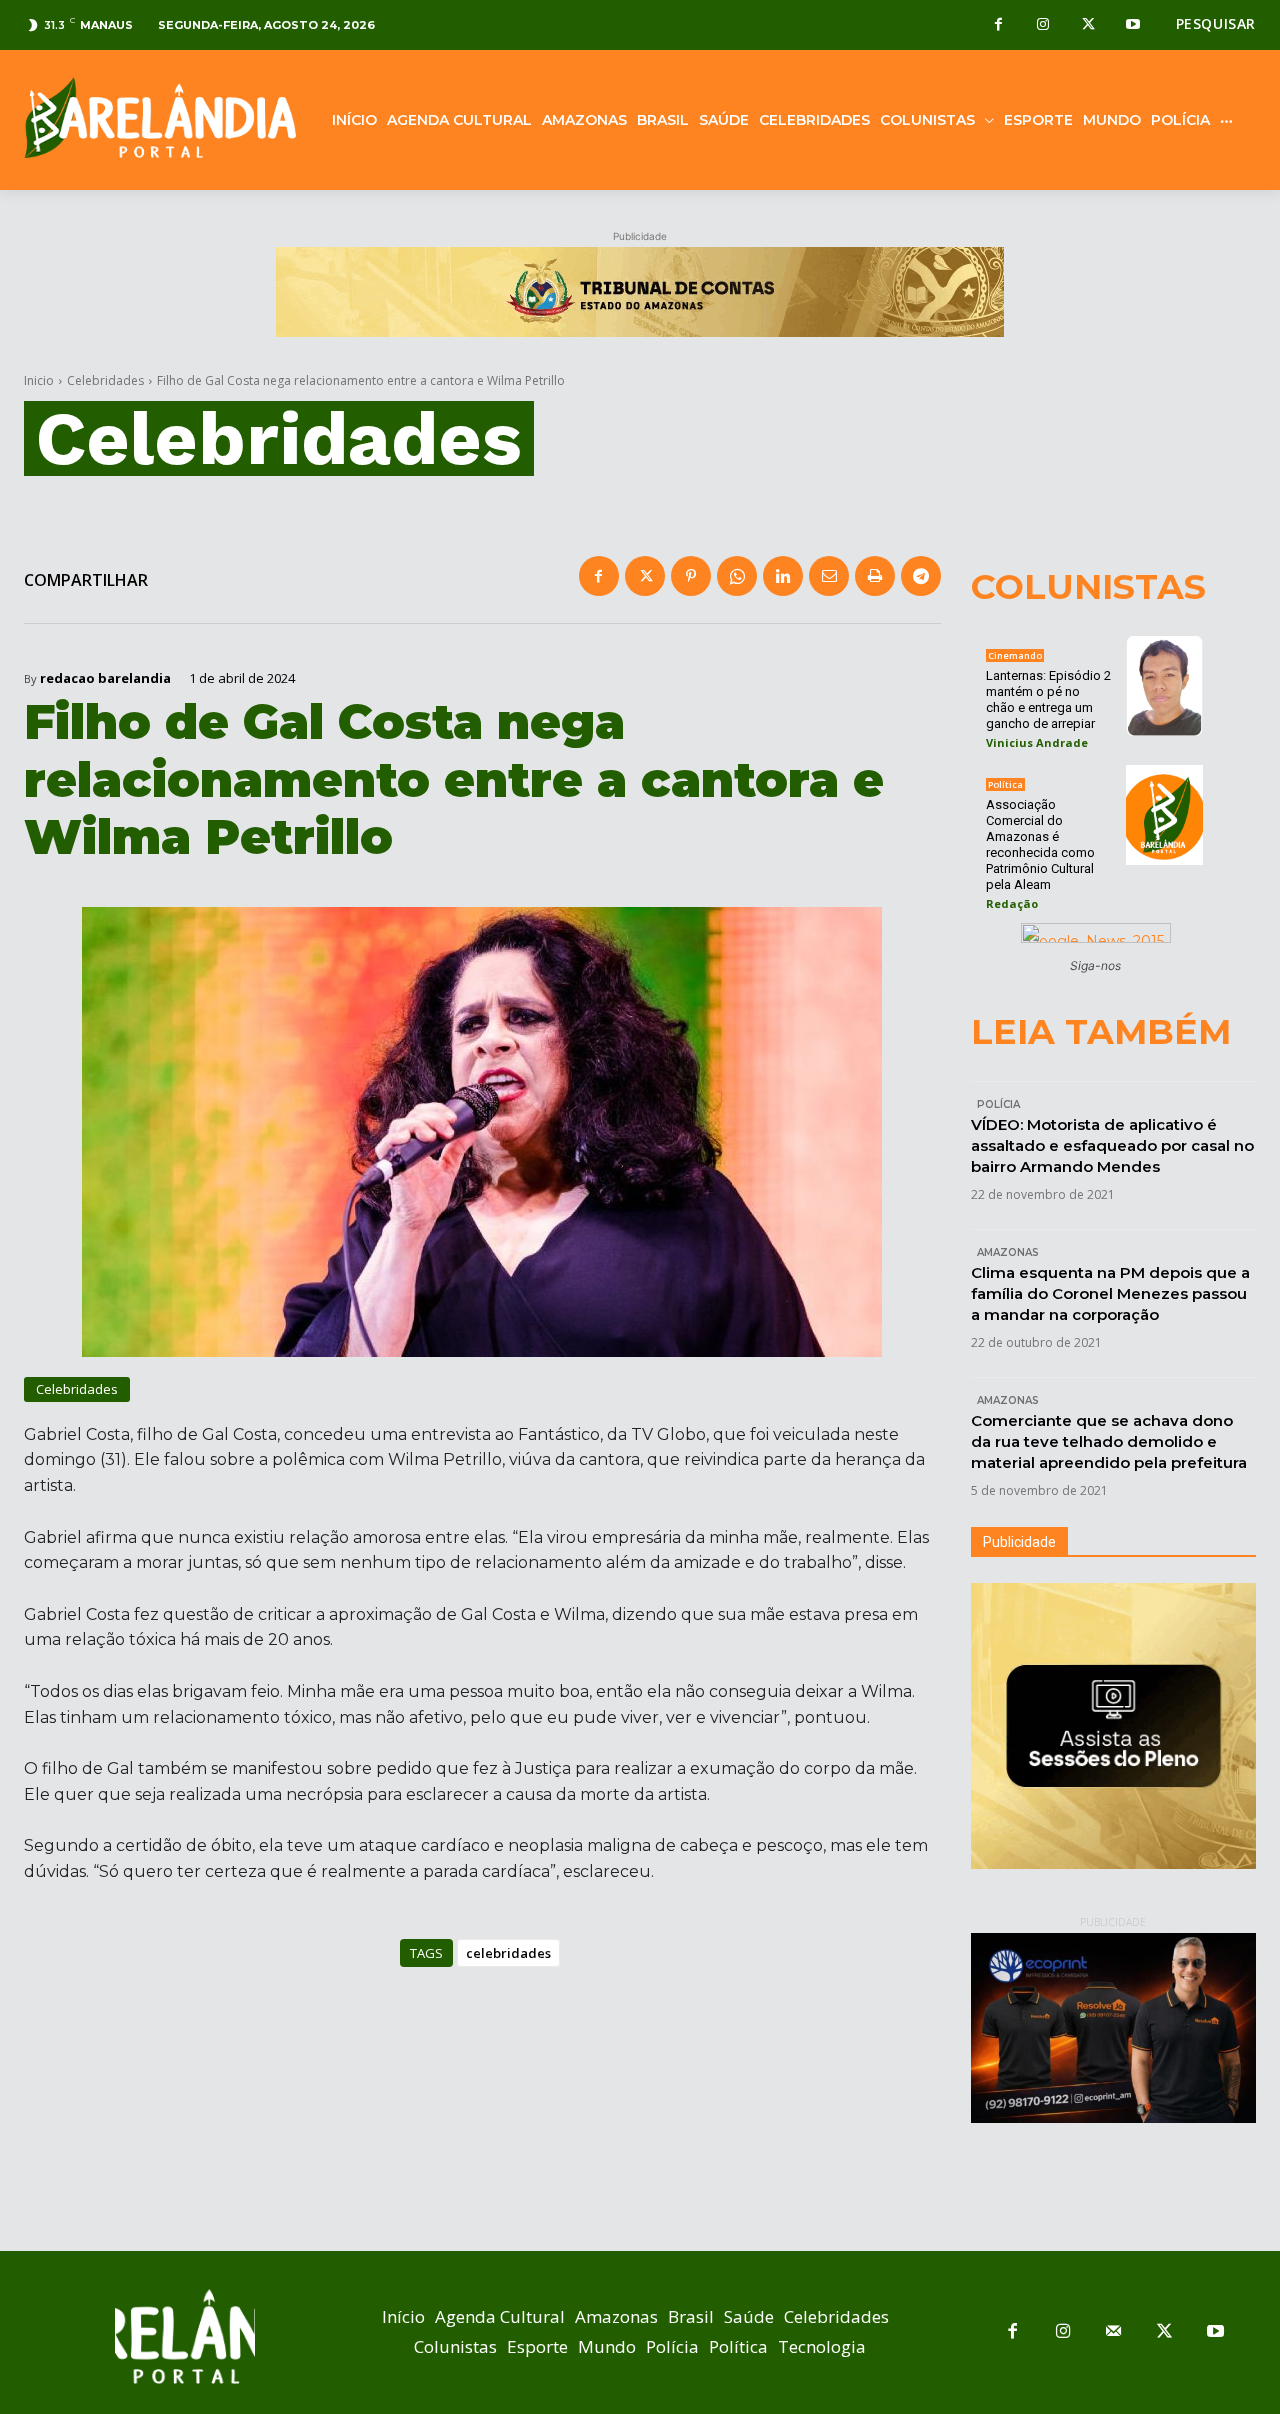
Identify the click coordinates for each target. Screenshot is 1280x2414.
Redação (1012, 903)
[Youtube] (1133, 25)
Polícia (998, 1104)
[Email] (829, 576)
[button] (1216, 24)
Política (1005, 784)
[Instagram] (1043, 25)
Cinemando (1015, 655)
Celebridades (105, 380)
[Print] (875, 576)
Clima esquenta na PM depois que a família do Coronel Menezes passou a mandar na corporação (1110, 1293)
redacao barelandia (105, 678)
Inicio (39, 380)
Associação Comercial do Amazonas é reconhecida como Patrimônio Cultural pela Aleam (1040, 844)
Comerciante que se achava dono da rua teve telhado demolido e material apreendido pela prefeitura (1109, 1441)
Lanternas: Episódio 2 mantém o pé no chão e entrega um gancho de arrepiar (1048, 699)
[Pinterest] (691, 576)
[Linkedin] (783, 576)
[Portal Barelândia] (160, 117)
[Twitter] (1088, 25)
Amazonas (1008, 1252)
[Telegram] (921, 576)
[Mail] (1114, 2332)
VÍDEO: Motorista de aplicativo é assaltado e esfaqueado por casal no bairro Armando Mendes (1112, 1145)
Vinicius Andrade (1037, 742)
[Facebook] (998, 25)
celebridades (508, 1953)
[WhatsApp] (737, 576)
